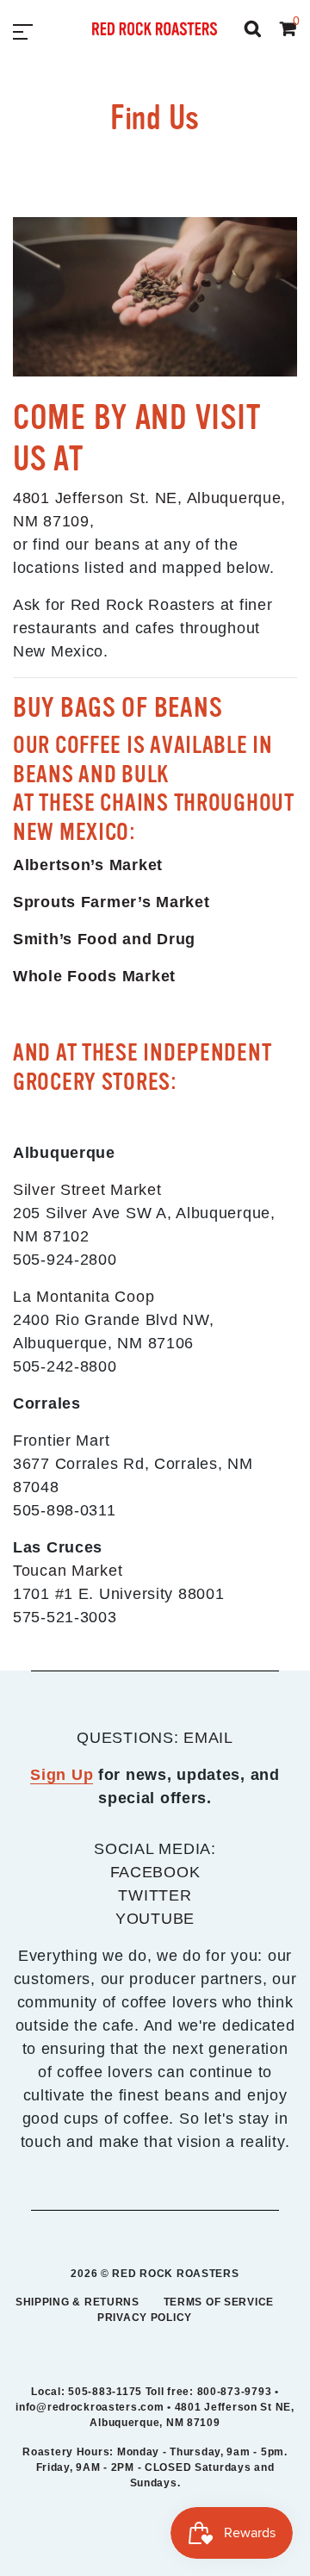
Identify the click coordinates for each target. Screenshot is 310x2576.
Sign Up (62, 1775)
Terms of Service (219, 2302)
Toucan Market (68, 1571)
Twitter (155, 1895)
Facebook (155, 1872)
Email (208, 1738)
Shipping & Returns (77, 2302)
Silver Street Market (87, 1190)
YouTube (155, 1919)
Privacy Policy (145, 2318)
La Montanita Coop (84, 1297)
